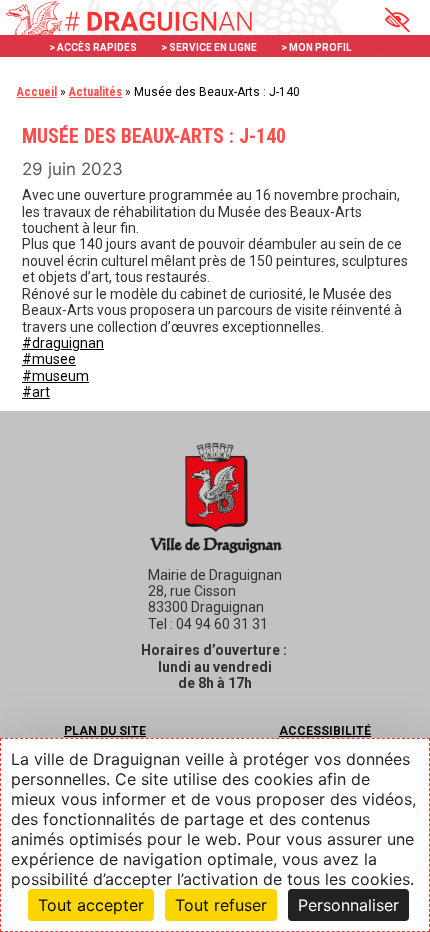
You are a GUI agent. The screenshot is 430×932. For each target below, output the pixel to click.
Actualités (95, 92)
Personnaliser (348, 905)
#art (36, 392)
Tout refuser (221, 905)
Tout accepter (91, 905)
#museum (55, 376)
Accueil (37, 92)
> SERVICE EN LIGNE (209, 47)
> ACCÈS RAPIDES (93, 47)
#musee (49, 359)
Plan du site (105, 731)
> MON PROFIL (316, 47)
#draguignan (63, 343)
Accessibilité (325, 731)
